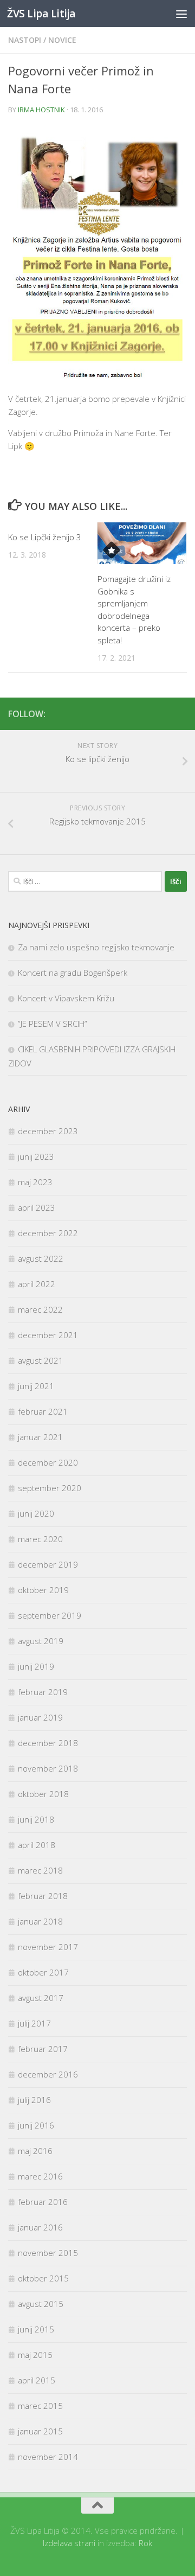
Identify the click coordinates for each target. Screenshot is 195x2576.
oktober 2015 (43, 2278)
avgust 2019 (41, 1641)
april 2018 (37, 1845)
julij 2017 (34, 2023)
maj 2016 (35, 2151)
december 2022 (48, 1233)
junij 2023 (36, 1156)
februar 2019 (43, 1692)
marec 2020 (40, 1539)
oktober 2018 (43, 1794)
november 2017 (48, 1947)
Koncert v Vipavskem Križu (66, 998)
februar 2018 (43, 1896)
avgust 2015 (41, 2304)
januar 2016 (40, 2227)
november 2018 (48, 1768)
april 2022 (37, 1284)
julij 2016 (34, 2100)
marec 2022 (40, 1309)
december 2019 (48, 1564)
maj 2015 (35, 2355)
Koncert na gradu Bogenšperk (73, 973)
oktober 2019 (43, 1590)
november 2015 (48, 2253)
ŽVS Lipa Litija (41, 13)
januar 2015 (40, 2431)
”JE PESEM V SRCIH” (53, 1024)
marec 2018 (40, 1870)
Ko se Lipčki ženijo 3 (45, 537)
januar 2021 (40, 1437)
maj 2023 (35, 1182)
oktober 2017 (43, 1972)
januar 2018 (40, 1921)
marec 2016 (40, 2176)
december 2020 (48, 1462)
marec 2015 (40, 2406)
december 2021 (48, 1335)
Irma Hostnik (41, 110)
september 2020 (50, 1488)
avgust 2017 (41, 1998)
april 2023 (37, 1207)
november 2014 (48, 2457)
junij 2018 (36, 1819)
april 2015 (37, 2380)
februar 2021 (43, 1411)
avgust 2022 (41, 1258)
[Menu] (181, 14)
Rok (145, 2543)
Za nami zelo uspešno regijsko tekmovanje (96, 947)
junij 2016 (36, 2125)
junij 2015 (36, 2329)
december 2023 (48, 1131)
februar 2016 (43, 2202)
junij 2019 (36, 1666)
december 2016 (48, 2074)
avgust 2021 (41, 1360)
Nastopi (25, 40)
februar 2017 (43, 2049)
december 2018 (48, 1743)
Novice (62, 40)
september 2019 (50, 1615)
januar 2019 (40, 1717)
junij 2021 (36, 1386)
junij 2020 (36, 1513)
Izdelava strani (69, 2543)
